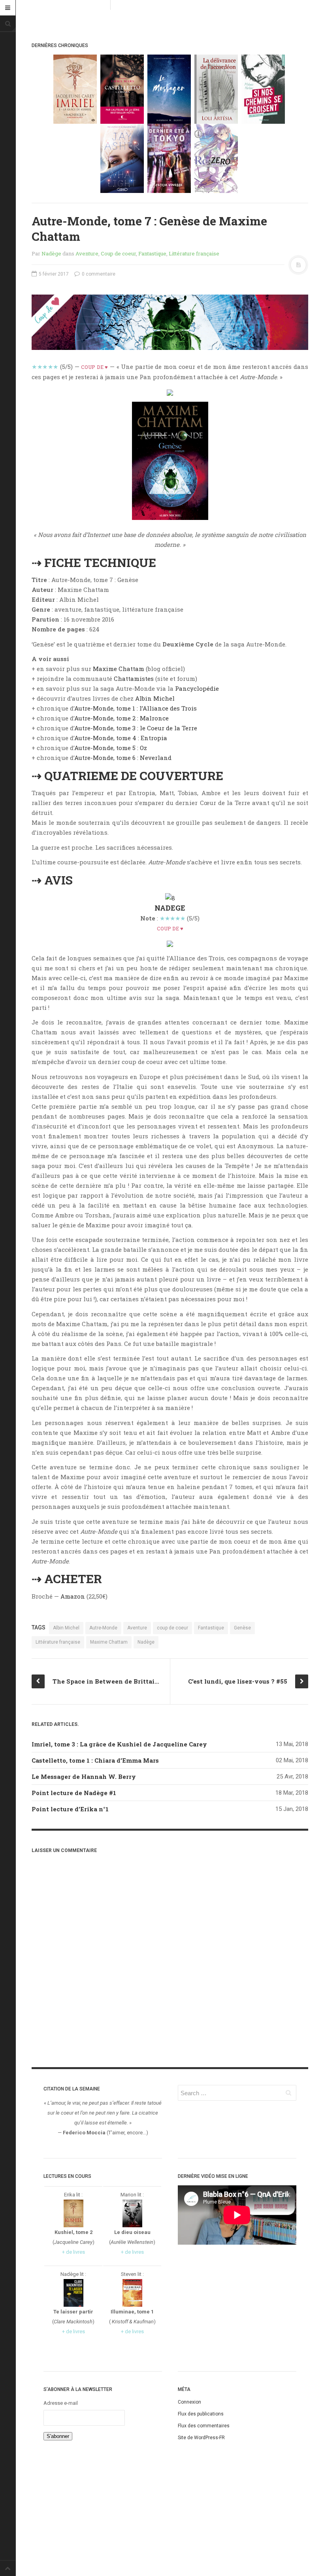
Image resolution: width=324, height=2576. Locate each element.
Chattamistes (134, 678)
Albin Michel (155, 698)
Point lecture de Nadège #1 (74, 1793)
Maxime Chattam (119, 669)
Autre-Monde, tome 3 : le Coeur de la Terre (136, 728)
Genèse (242, 1628)
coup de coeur (172, 1628)
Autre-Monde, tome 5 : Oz (111, 748)
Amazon (73, 1596)
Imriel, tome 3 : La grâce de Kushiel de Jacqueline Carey (119, 1744)
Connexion (189, 2402)
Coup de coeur (118, 253)
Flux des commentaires (204, 2426)
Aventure (87, 253)
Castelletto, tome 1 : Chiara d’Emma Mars (95, 1760)
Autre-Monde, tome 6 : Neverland (123, 758)
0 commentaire (98, 274)
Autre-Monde (103, 1628)
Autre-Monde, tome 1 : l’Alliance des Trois (136, 708)
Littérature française (194, 253)
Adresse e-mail (61, 2403)
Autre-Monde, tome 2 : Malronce (121, 718)
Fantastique (152, 253)
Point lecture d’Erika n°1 (70, 1809)
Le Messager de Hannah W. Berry (84, 1777)
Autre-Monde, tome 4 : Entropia (121, 738)
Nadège (51, 253)
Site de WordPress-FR (201, 2438)
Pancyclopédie (197, 688)
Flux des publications (201, 2414)
